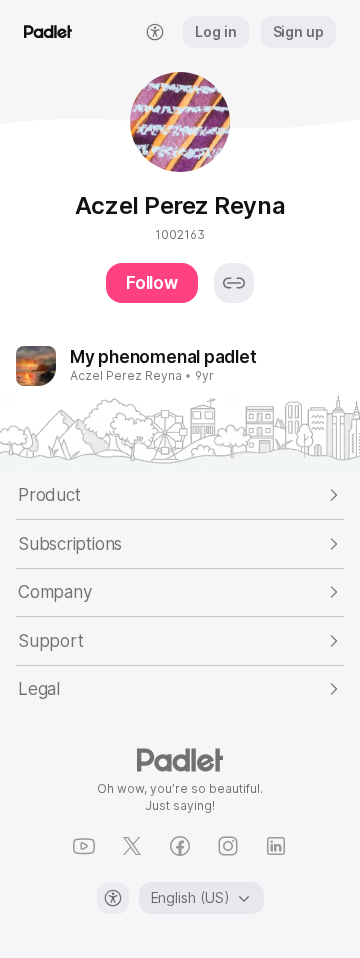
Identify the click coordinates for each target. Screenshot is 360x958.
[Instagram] (228, 846)
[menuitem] (155, 32)
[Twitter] (132, 846)
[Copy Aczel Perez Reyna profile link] (234, 283)
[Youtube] (84, 846)
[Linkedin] (276, 846)
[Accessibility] (113, 898)
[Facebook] (180, 846)
